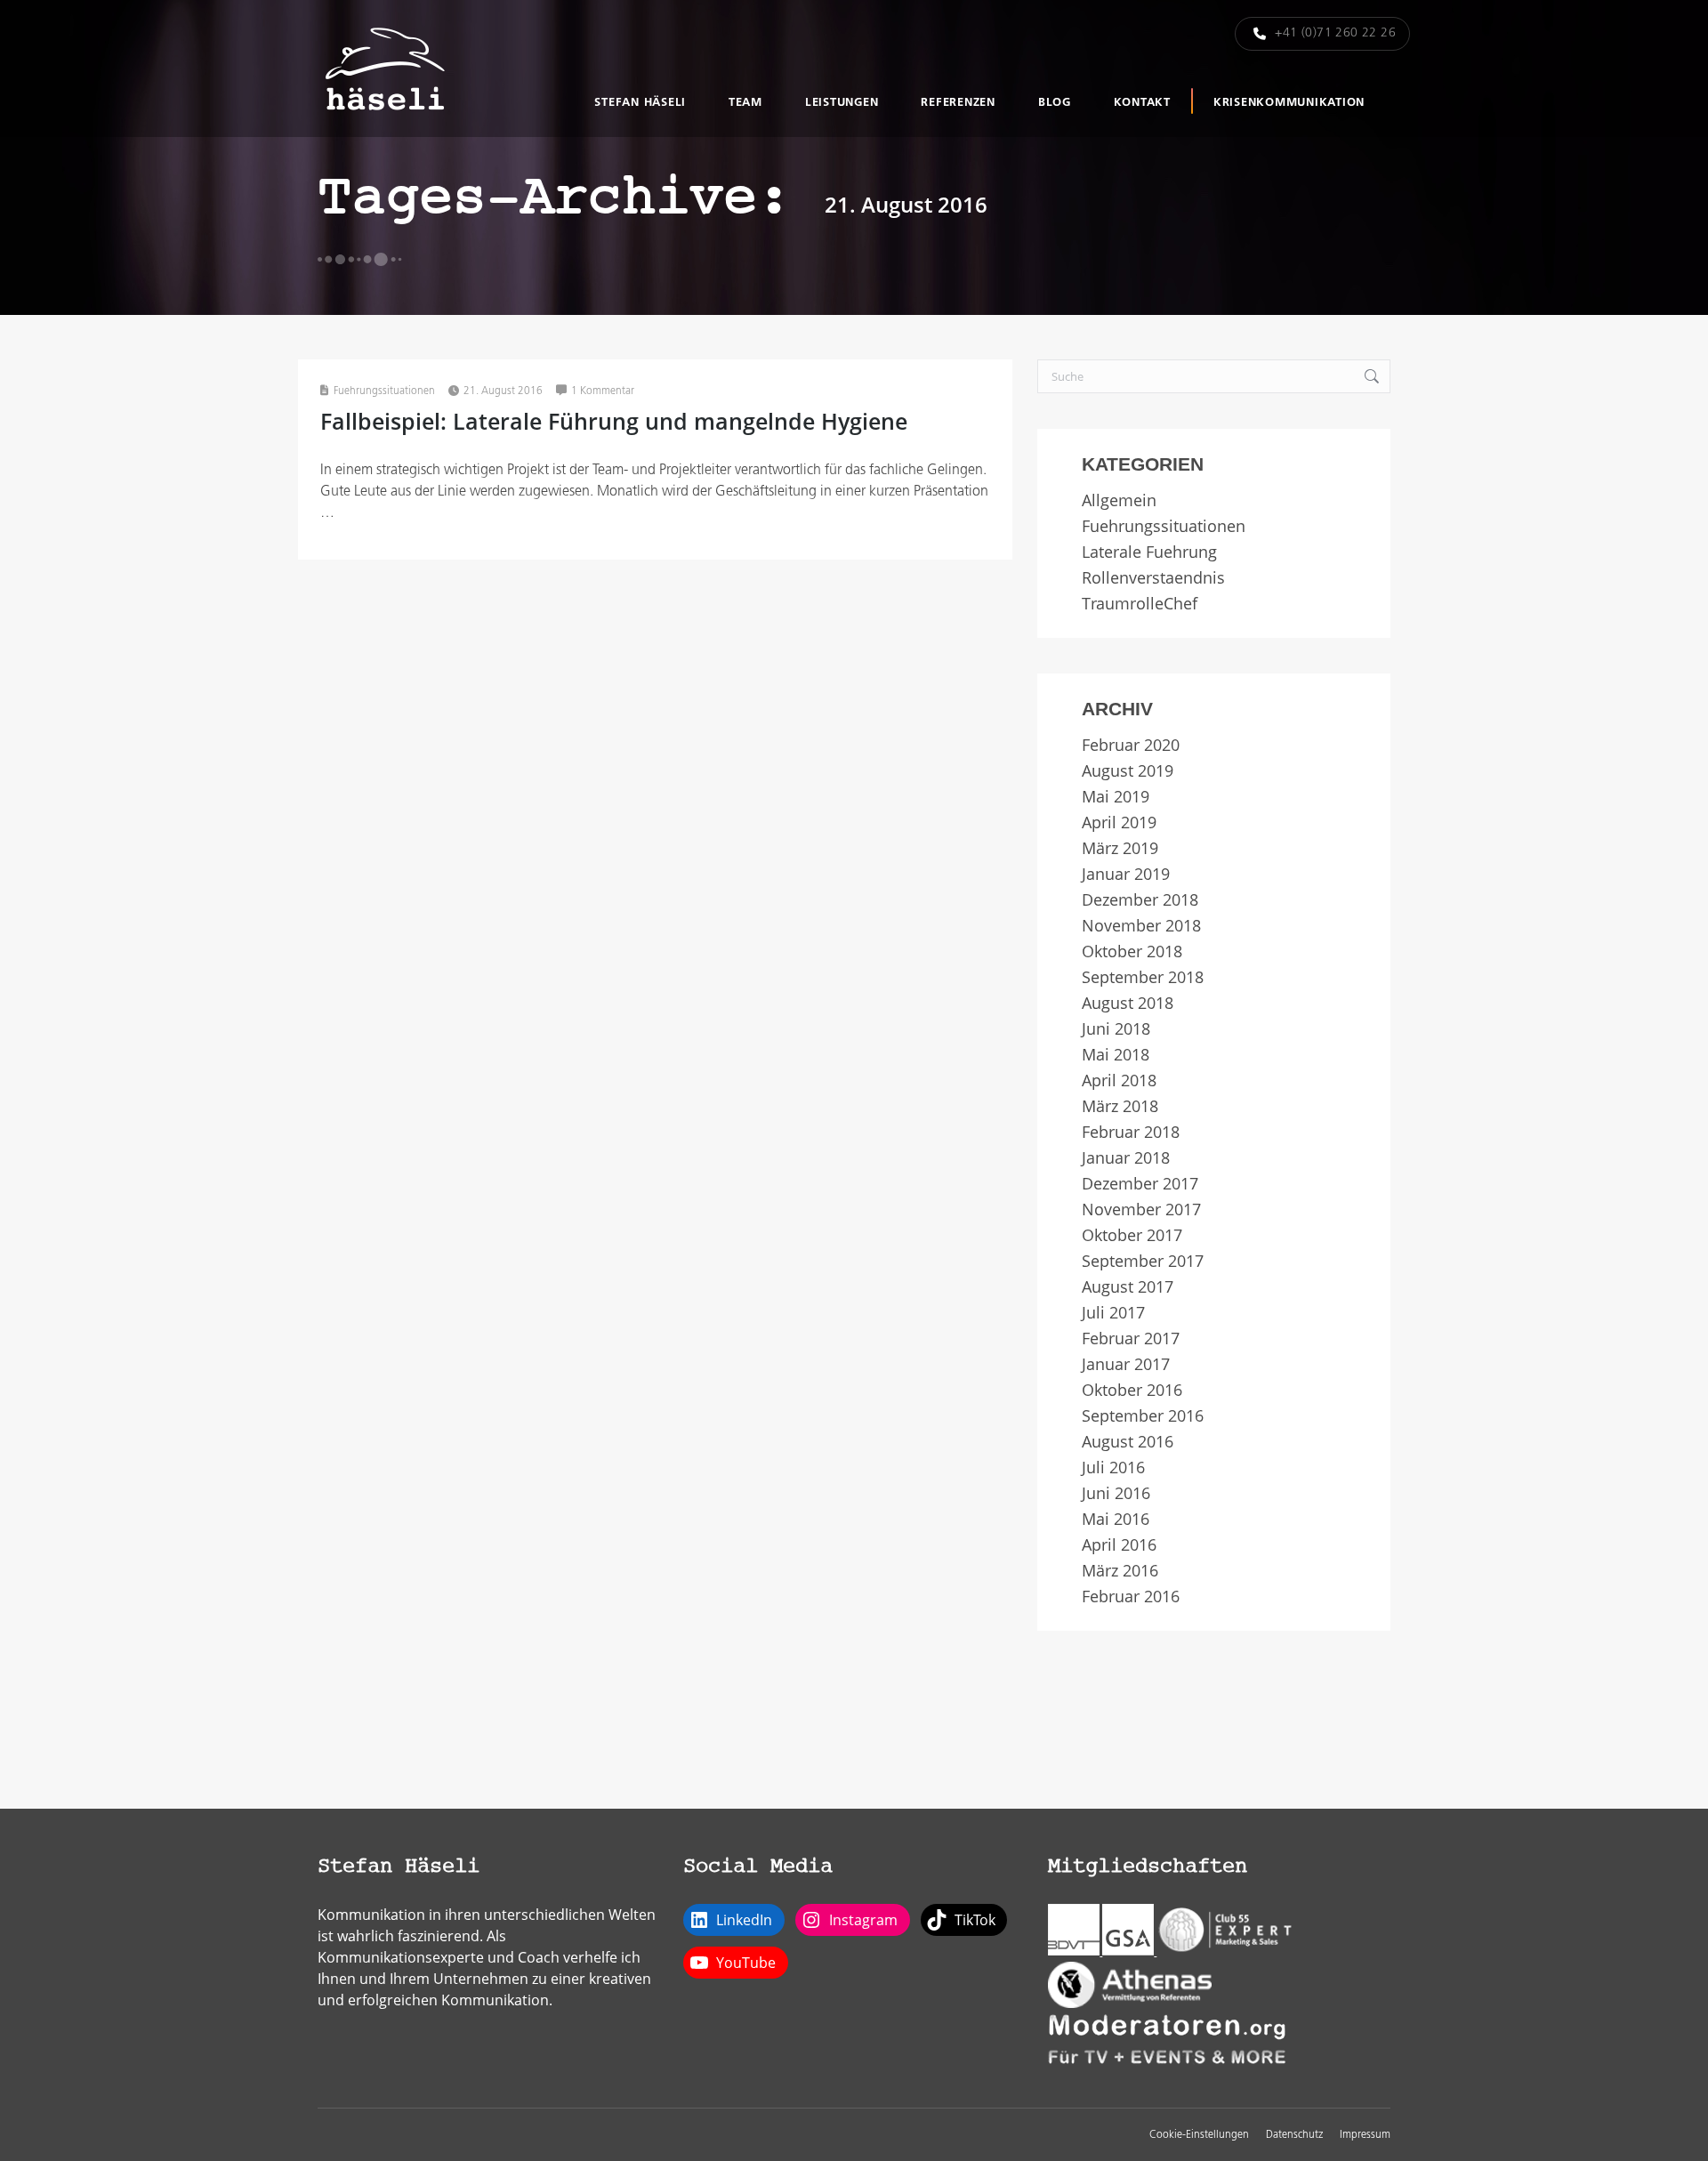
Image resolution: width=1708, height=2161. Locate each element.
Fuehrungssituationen (384, 391)
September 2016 (1143, 1416)
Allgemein (1119, 500)
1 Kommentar (603, 391)
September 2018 (1143, 977)
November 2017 (1141, 1210)
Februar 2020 (1131, 745)
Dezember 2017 (1140, 1184)
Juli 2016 (1113, 1468)
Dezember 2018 (1140, 900)
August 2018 (1128, 1003)
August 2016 (1128, 1442)
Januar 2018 (1126, 1158)
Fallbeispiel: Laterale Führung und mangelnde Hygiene (614, 421)
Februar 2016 (1131, 1597)
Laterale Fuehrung (1149, 552)
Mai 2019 (1116, 797)
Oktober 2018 (1132, 951)
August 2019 (1128, 771)
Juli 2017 (1113, 1313)
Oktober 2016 (1132, 1390)
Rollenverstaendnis (1153, 578)
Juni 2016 (1116, 1493)
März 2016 (1120, 1571)
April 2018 (1119, 1080)
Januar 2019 (1126, 874)
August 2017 (1128, 1287)
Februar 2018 (1131, 1132)
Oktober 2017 (1132, 1235)
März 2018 (1120, 1106)
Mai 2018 (1116, 1055)
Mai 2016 (1116, 1519)
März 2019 (1120, 848)
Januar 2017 (1126, 1364)
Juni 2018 (1116, 1029)
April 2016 (1119, 1545)
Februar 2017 (1131, 1339)
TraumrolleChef (1140, 604)
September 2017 (1143, 1261)
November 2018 (1141, 926)
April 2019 (1119, 822)
